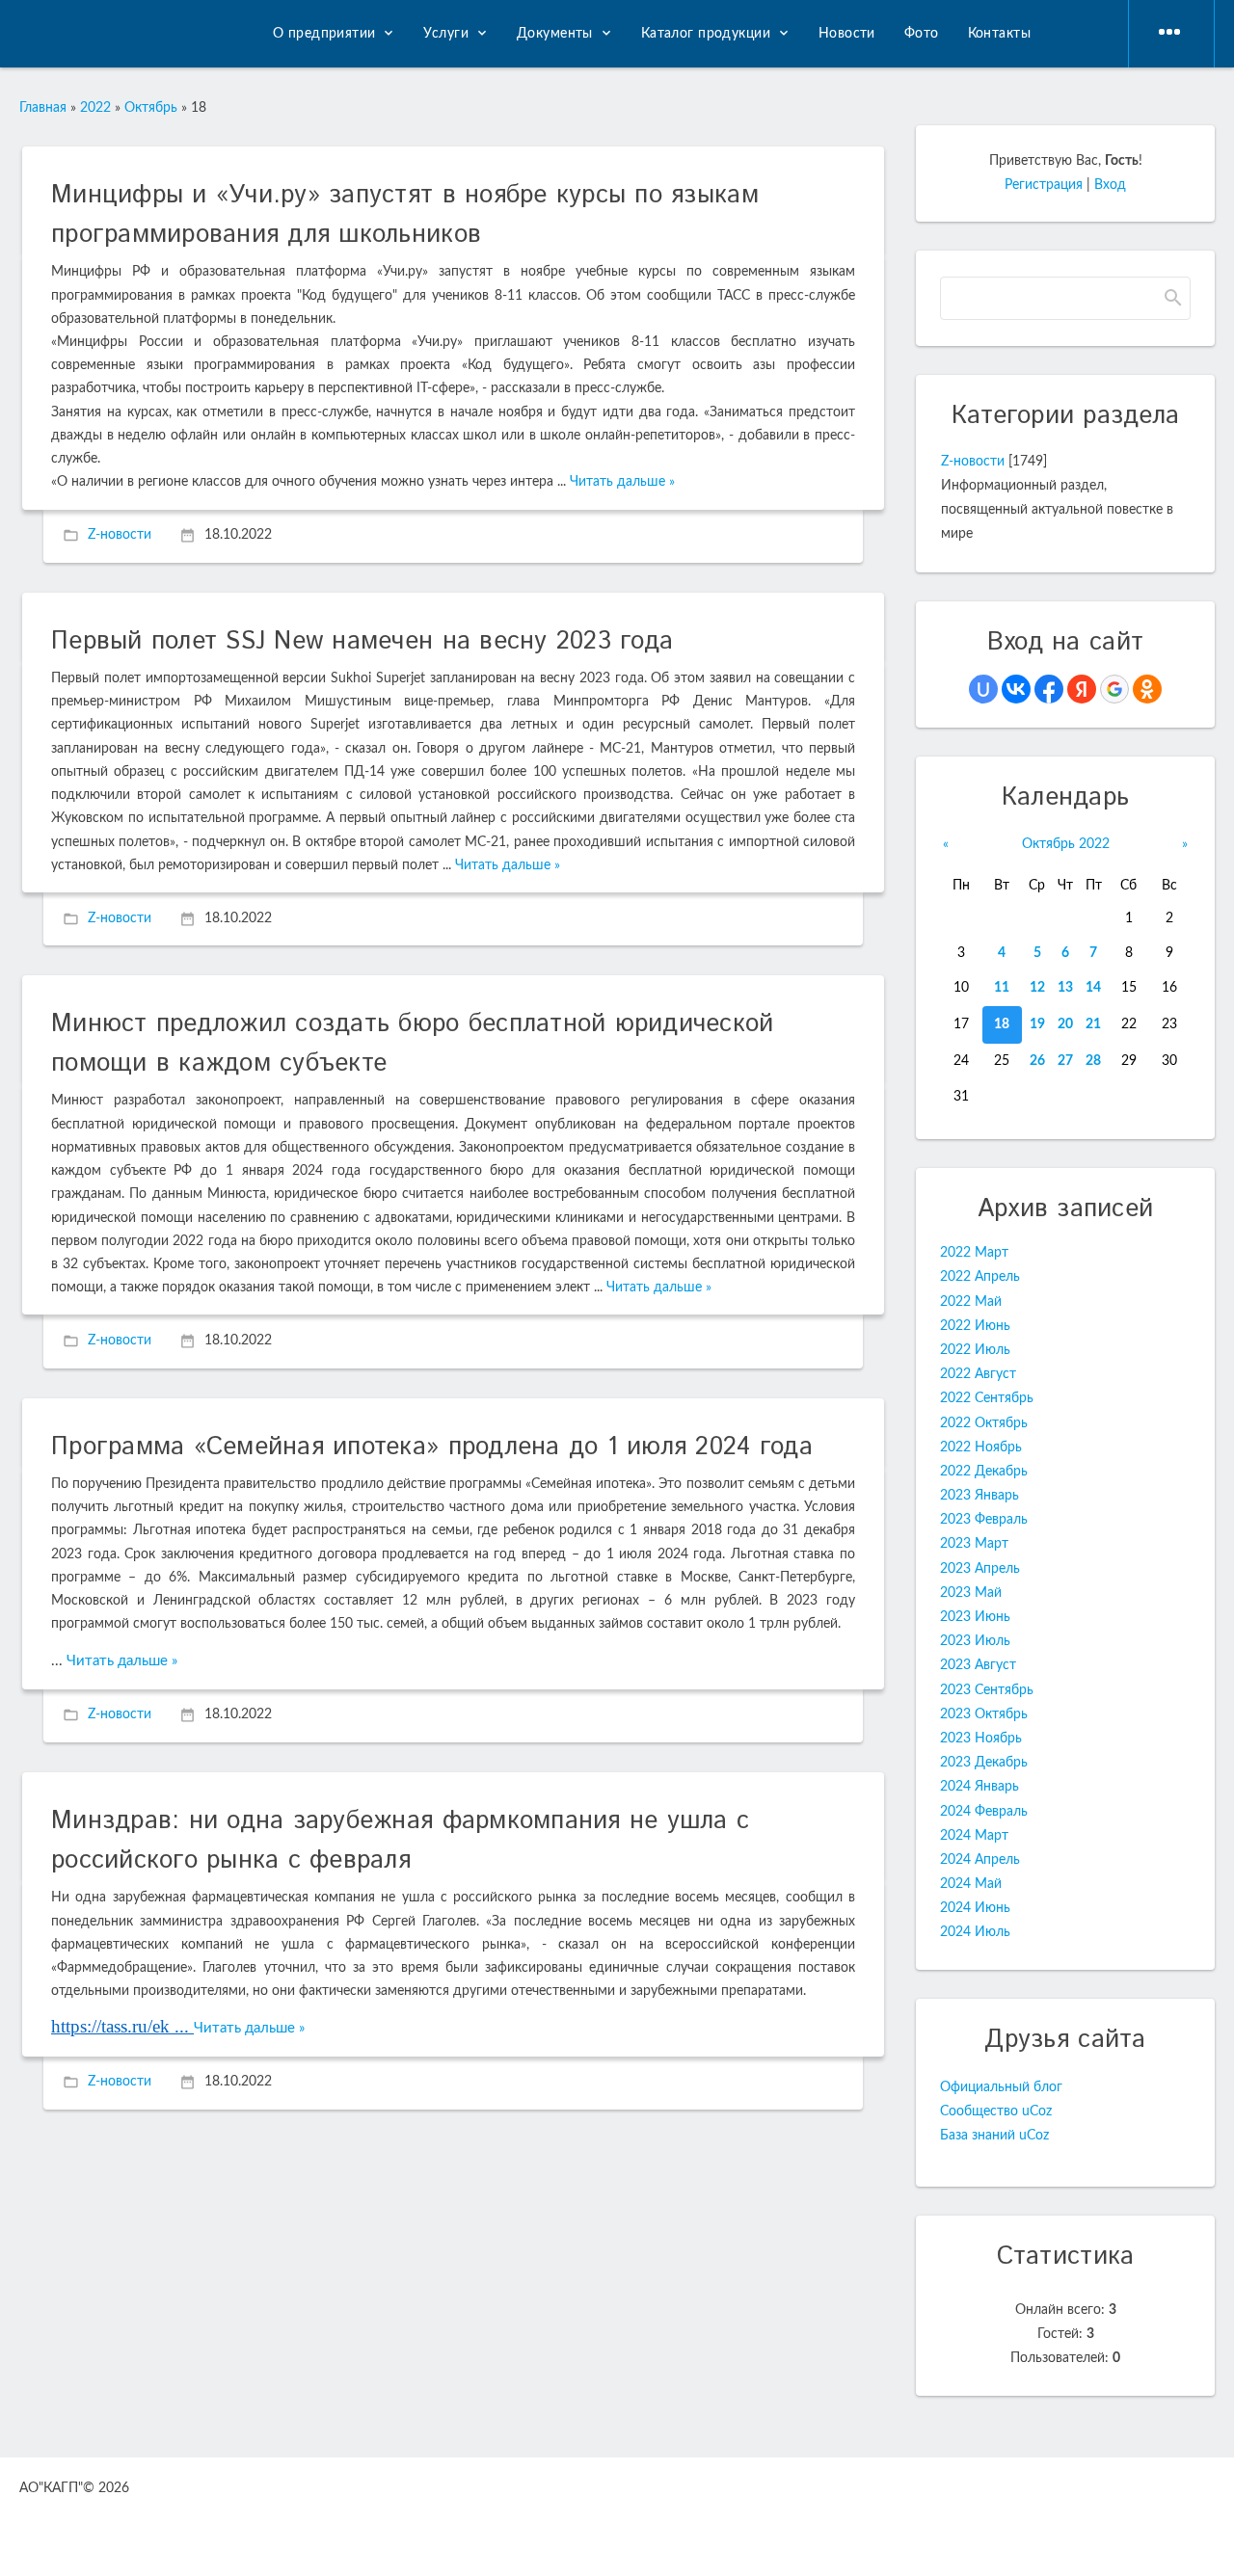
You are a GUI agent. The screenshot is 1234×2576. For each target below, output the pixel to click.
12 (1037, 988)
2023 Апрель (980, 1569)
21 (1093, 1024)
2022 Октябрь (984, 1423)
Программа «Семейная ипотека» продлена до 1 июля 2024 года (432, 1447)
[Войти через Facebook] (1049, 689)
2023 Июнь (975, 1617)
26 (1037, 1061)
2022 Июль (975, 1350)
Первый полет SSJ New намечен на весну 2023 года (362, 641)
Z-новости (120, 536)
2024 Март (974, 1836)
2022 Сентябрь (987, 1398)
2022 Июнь (975, 1326)
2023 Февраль (984, 1520)
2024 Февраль (984, 1812)
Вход (1110, 185)
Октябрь (151, 108)
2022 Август (978, 1374)
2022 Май (971, 1302)
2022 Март (974, 1253)
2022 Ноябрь (981, 1447)
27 (1065, 1061)
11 (1002, 988)
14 (1093, 988)
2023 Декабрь (984, 1763)
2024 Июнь (975, 1908)
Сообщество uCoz (996, 2111)
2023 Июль (975, 1641)
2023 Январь (979, 1496)
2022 (95, 108)
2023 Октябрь (984, 1714)
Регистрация (1044, 185)
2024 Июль (975, 1932)
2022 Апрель (980, 1277)
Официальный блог (1001, 2087)
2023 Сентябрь (987, 1690)
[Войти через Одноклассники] (1147, 689)
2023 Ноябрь (981, 1739)
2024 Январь (979, 1787)
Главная (43, 108)
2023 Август (978, 1665)
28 (1093, 1061)
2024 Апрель (980, 1860)
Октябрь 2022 (1066, 844)
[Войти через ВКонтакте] (1016, 689)
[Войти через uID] (983, 689)
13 (1065, 988)
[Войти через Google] (1114, 689)
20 (1065, 1024)
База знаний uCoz (994, 2136)
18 (1002, 1024)
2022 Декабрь (984, 1472)
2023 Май (971, 1593)
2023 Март (974, 1544)
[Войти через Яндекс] (1082, 689)
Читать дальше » (622, 482)
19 (1037, 1024)
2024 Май (971, 1884)
